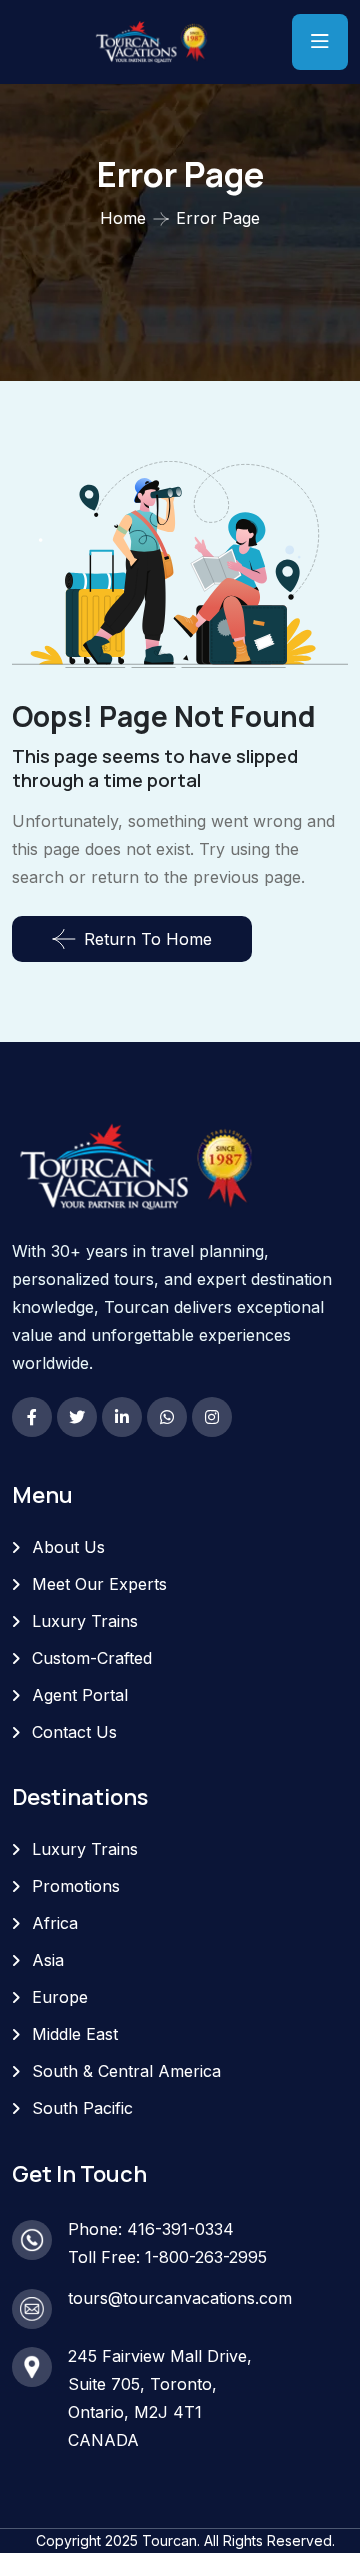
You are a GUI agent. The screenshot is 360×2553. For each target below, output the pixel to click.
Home (123, 218)
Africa (55, 1923)
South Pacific (82, 2108)
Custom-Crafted (92, 1658)
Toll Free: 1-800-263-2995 (167, 2257)
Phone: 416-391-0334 (151, 2229)
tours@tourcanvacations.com (180, 2298)
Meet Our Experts (99, 1584)
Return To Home (148, 939)
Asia (48, 1960)
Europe (60, 1997)
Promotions (76, 1886)
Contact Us (74, 1732)
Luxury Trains (85, 1621)
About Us (68, 1547)
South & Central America (126, 2071)
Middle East (75, 2034)
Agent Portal (80, 1695)
